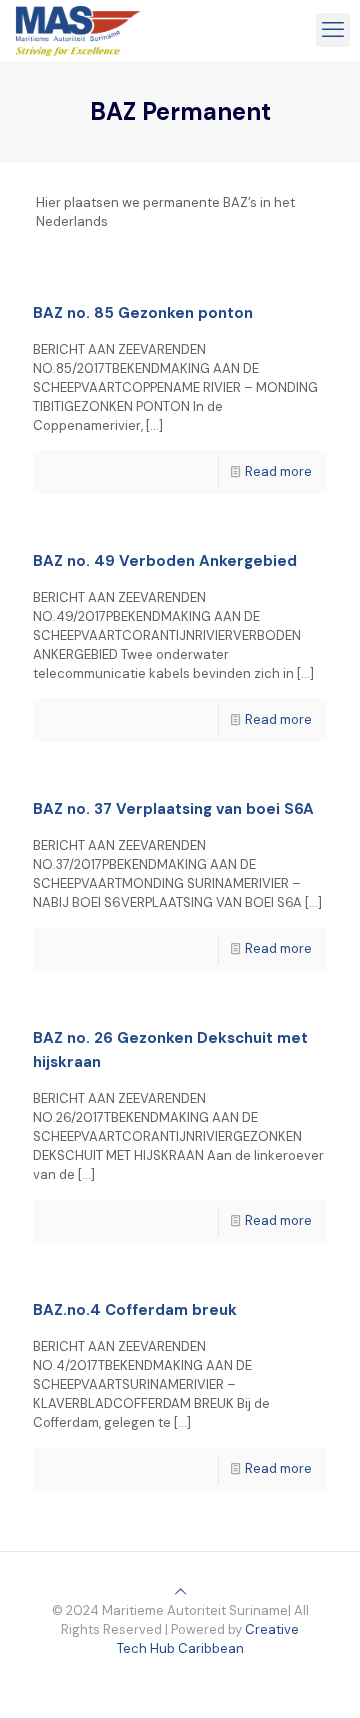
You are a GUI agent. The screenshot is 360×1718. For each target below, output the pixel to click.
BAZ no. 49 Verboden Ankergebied (165, 561)
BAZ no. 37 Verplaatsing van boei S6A (173, 809)
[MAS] (78, 30)
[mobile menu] (333, 30)
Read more (278, 471)
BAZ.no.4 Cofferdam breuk (135, 1310)
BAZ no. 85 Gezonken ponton (143, 313)
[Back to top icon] (180, 1591)
